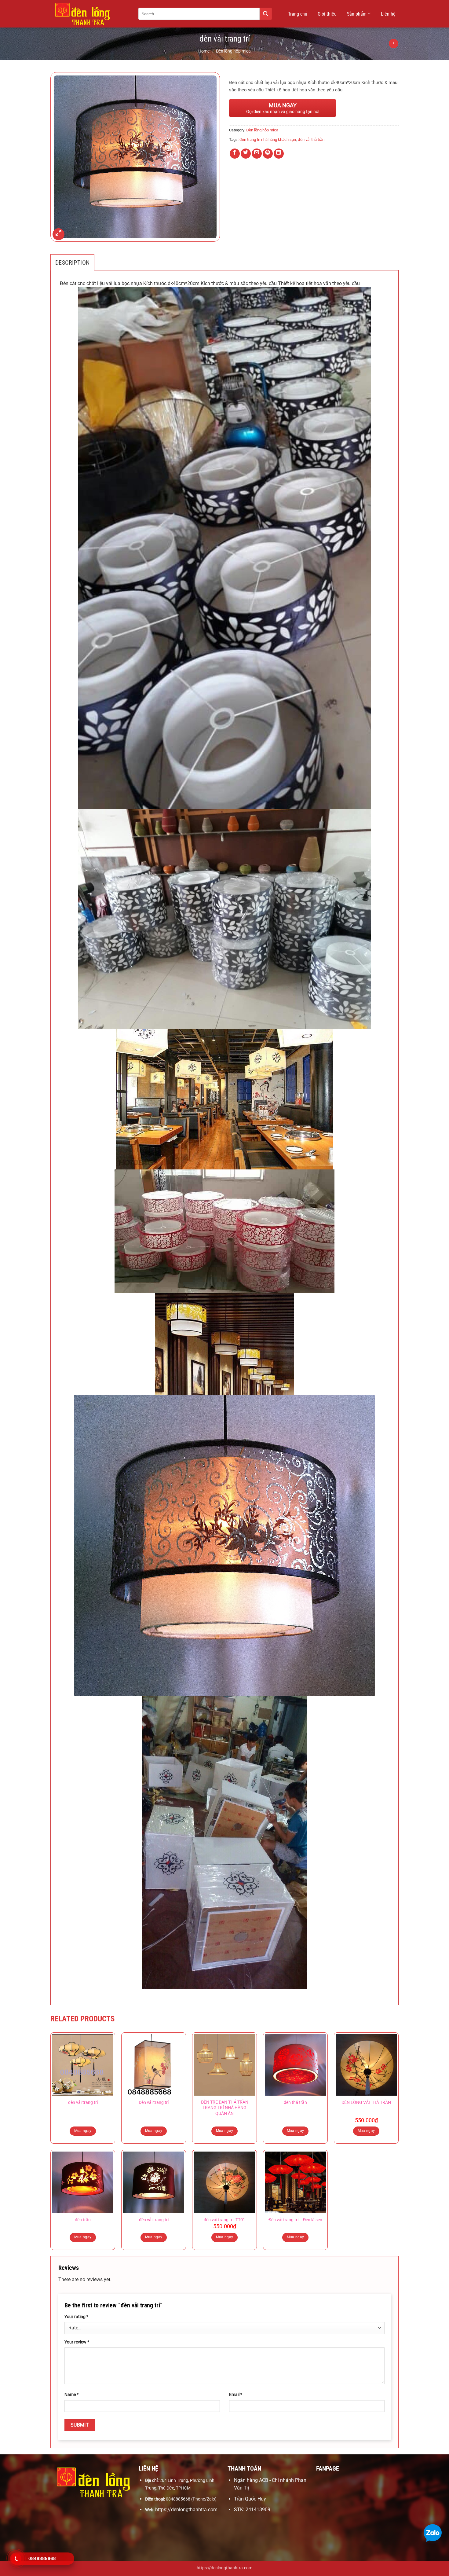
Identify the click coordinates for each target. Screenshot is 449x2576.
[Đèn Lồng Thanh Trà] (90, 14)
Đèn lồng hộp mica (233, 51)
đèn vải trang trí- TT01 (224, 2220)
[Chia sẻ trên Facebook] (235, 154)
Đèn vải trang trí (154, 2103)
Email (236, 2395)
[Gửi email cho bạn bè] (257, 154)
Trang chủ (298, 14)
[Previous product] (394, 44)
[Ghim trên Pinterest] (268, 154)
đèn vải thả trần (311, 139)
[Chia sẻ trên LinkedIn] (279, 154)
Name (71, 2395)
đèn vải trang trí (83, 2103)
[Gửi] (266, 14)
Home (204, 51)
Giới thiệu (327, 14)
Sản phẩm (357, 14)
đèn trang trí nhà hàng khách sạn (268, 139)
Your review (77, 2342)
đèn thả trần (295, 2103)
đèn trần (83, 2220)
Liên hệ (388, 14)
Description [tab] (72, 262)
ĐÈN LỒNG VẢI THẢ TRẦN (366, 2103)
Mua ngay (83, 2131)
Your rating (76, 2317)
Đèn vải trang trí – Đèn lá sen (295, 2220)
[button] (58, 234)
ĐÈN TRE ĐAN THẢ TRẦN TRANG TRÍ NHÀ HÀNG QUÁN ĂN (225, 2108)
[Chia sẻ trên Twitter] (246, 154)
